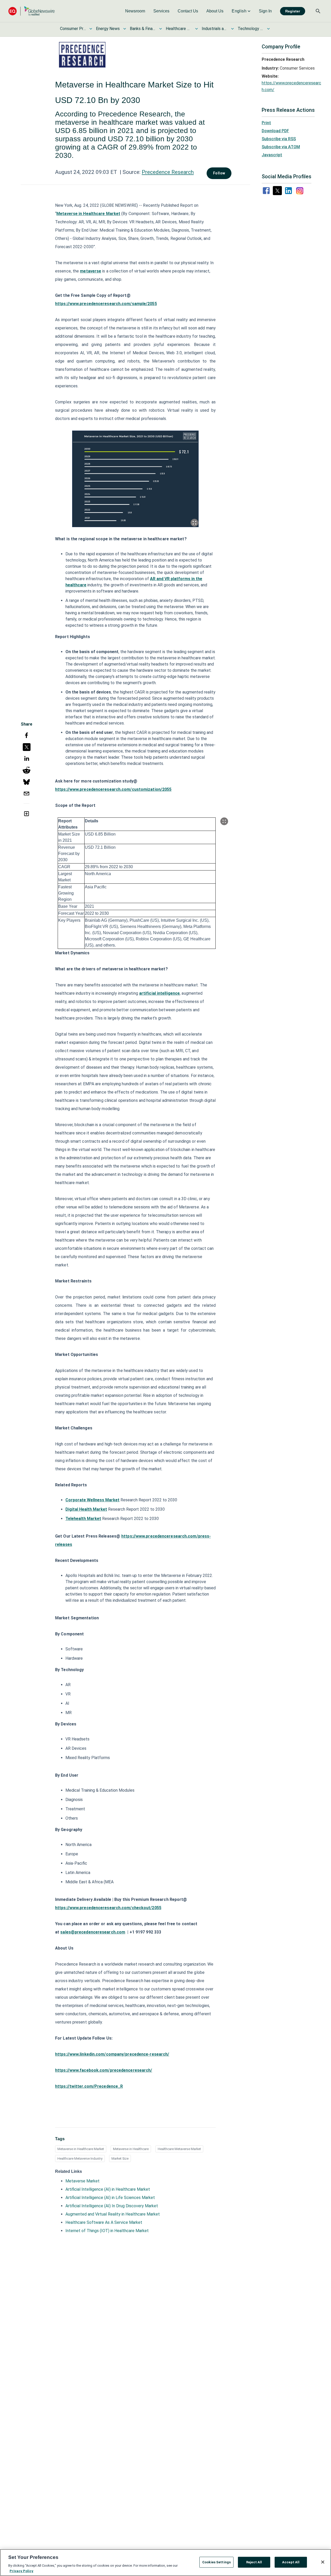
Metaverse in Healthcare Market (81, 2149)
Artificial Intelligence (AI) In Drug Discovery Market (112, 2206)
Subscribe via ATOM (281, 147)
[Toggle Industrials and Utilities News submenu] (232, 29)
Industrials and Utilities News (215, 29)
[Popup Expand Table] (224, 821)
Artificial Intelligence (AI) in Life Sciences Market (110, 2198)
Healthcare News (179, 29)
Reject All (254, 2562)
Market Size (120, 2158)
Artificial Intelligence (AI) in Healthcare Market (108, 2189)
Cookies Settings (216, 2562)
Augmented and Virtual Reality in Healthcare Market (113, 2214)
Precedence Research (168, 172)
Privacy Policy (21, 2571)
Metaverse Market (82, 2181)
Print (266, 123)
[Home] (32, 11)
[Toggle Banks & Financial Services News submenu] (161, 29)
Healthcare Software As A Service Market (104, 2222)
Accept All (291, 2562)
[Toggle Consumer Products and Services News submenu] (91, 29)
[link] (135, 11)
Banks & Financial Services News (143, 29)
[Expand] (194, 523)
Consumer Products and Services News (73, 29)
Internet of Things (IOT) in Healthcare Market (107, 2231)
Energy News (108, 29)
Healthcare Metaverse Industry (80, 2158)
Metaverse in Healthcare (131, 2149)
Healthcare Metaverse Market (179, 2149)
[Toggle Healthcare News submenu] (197, 29)
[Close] (323, 2562)
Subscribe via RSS (279, 139)
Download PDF (275, 131)
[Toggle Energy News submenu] (125, 29)
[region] (165, 2563)
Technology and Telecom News (251, 29)
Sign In (265, 11)
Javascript (272, 155)
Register (293, 11)
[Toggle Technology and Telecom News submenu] (268, 29)
